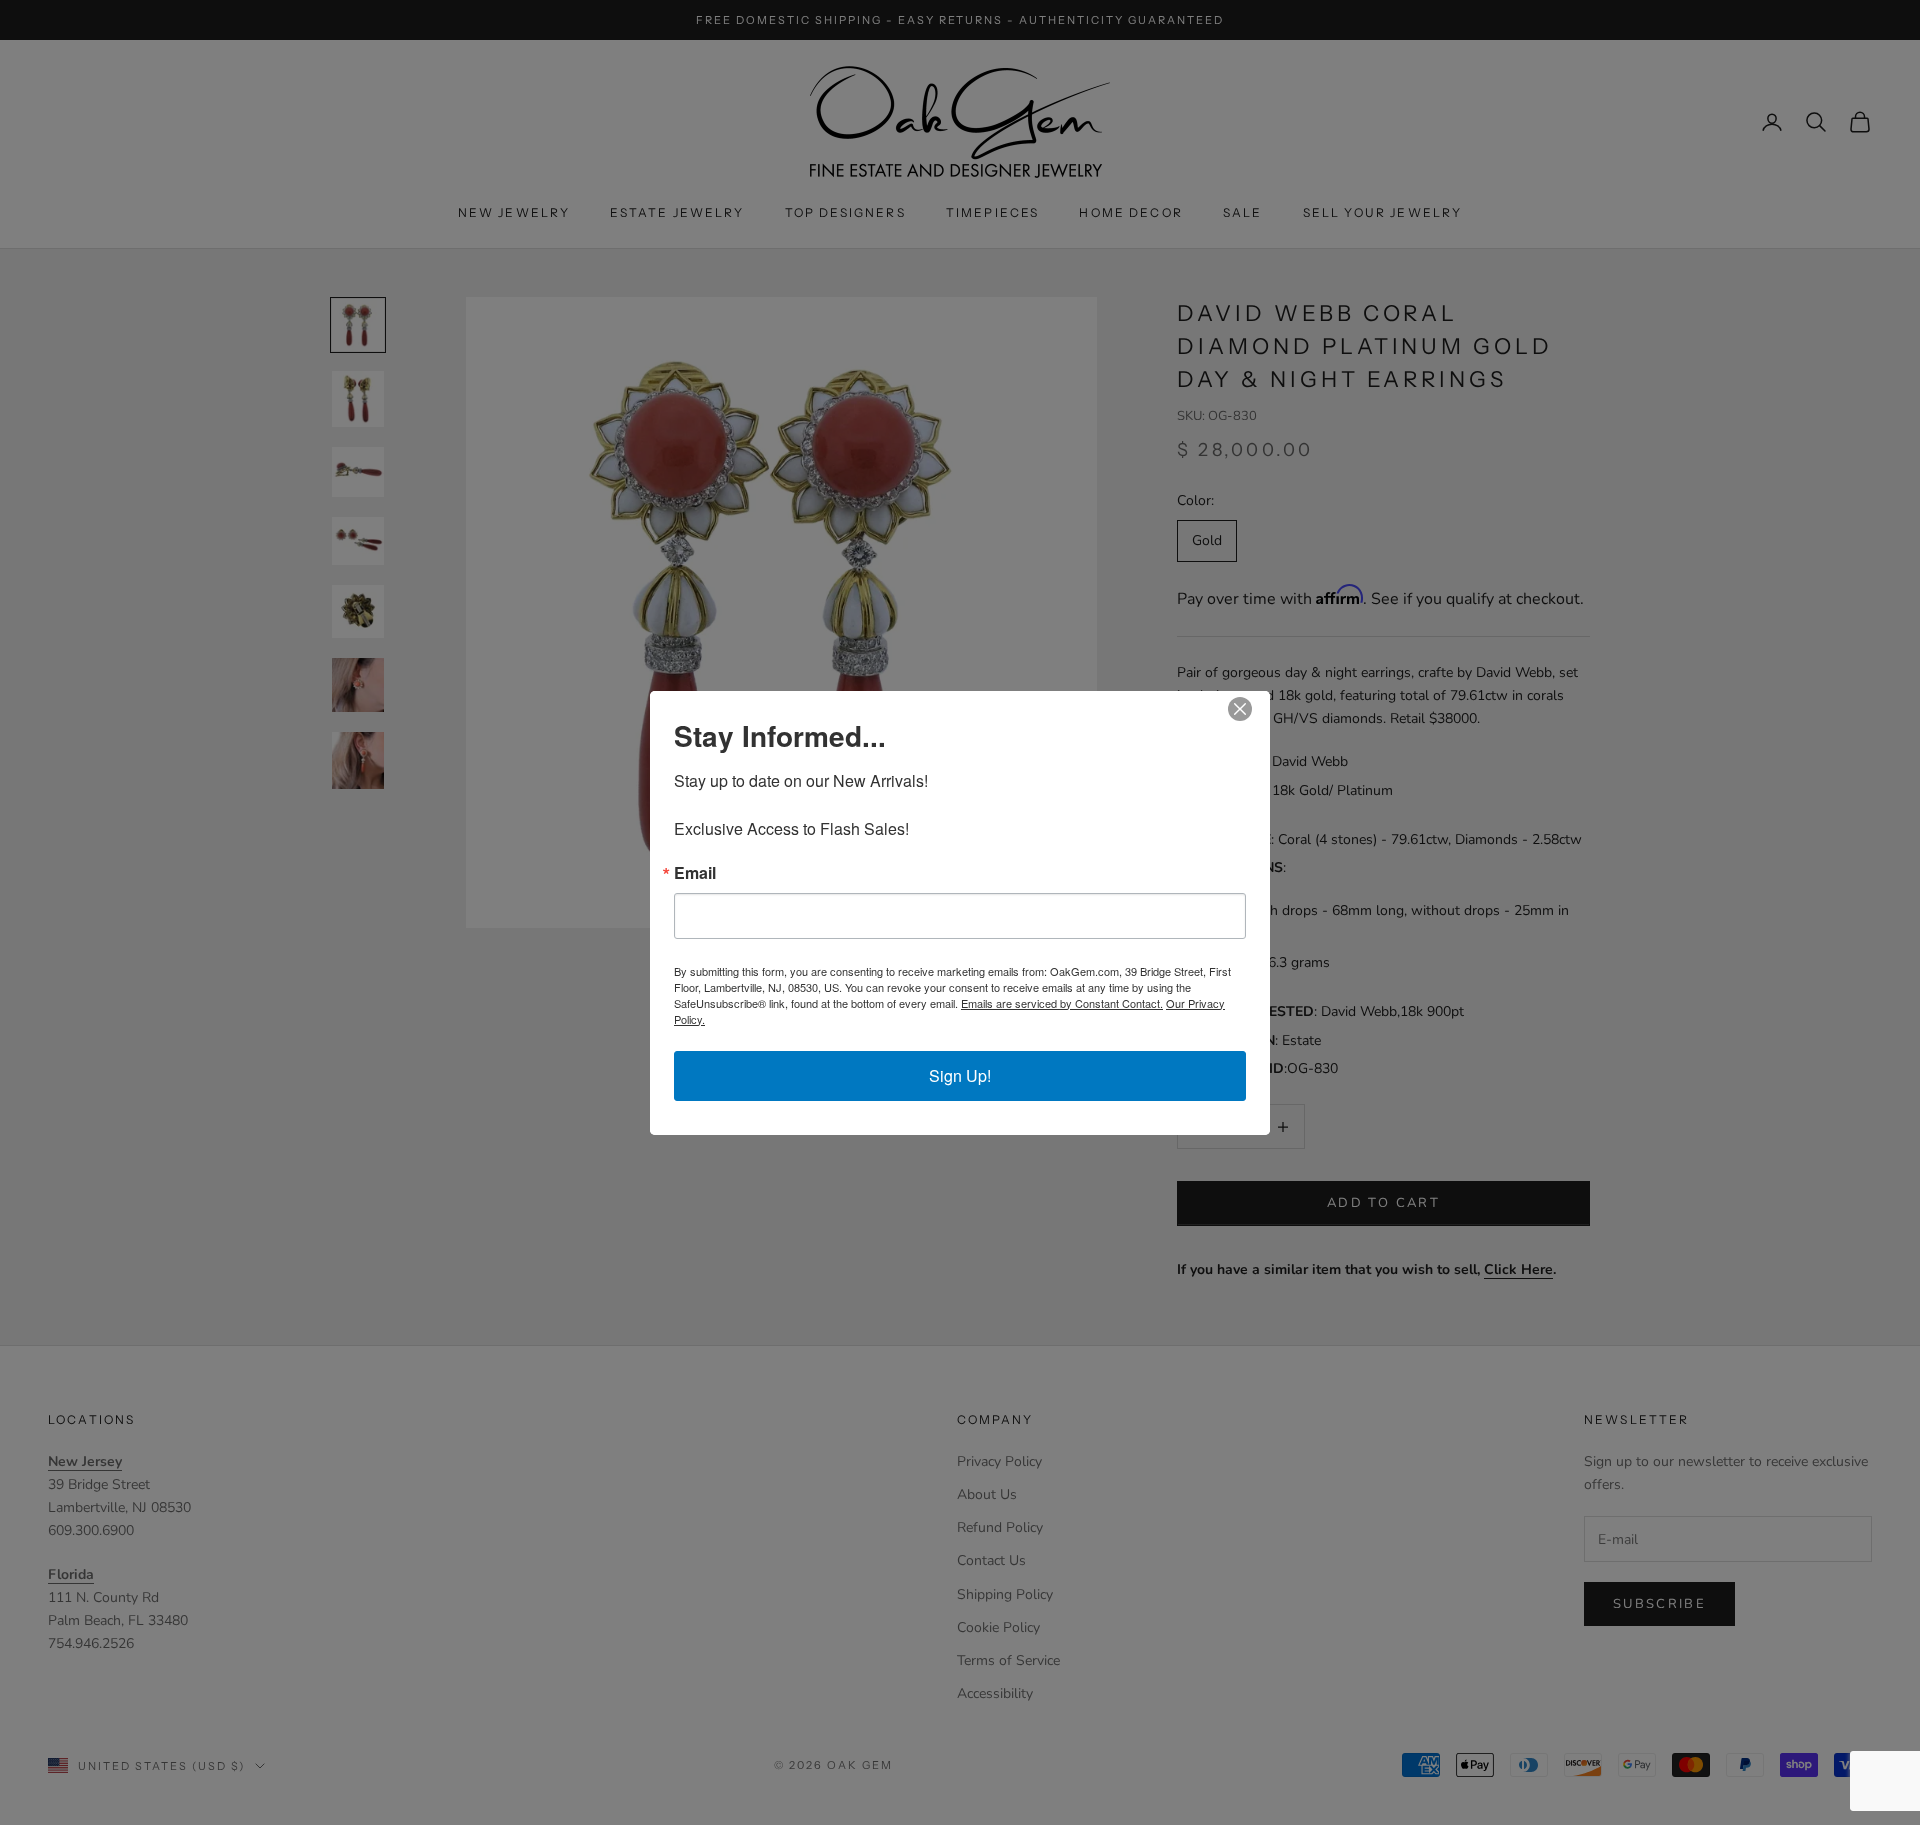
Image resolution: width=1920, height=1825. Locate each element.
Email (695, 873)
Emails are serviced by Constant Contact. (1062, 1003)
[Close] (1252, 709)
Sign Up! (960, 1075)
